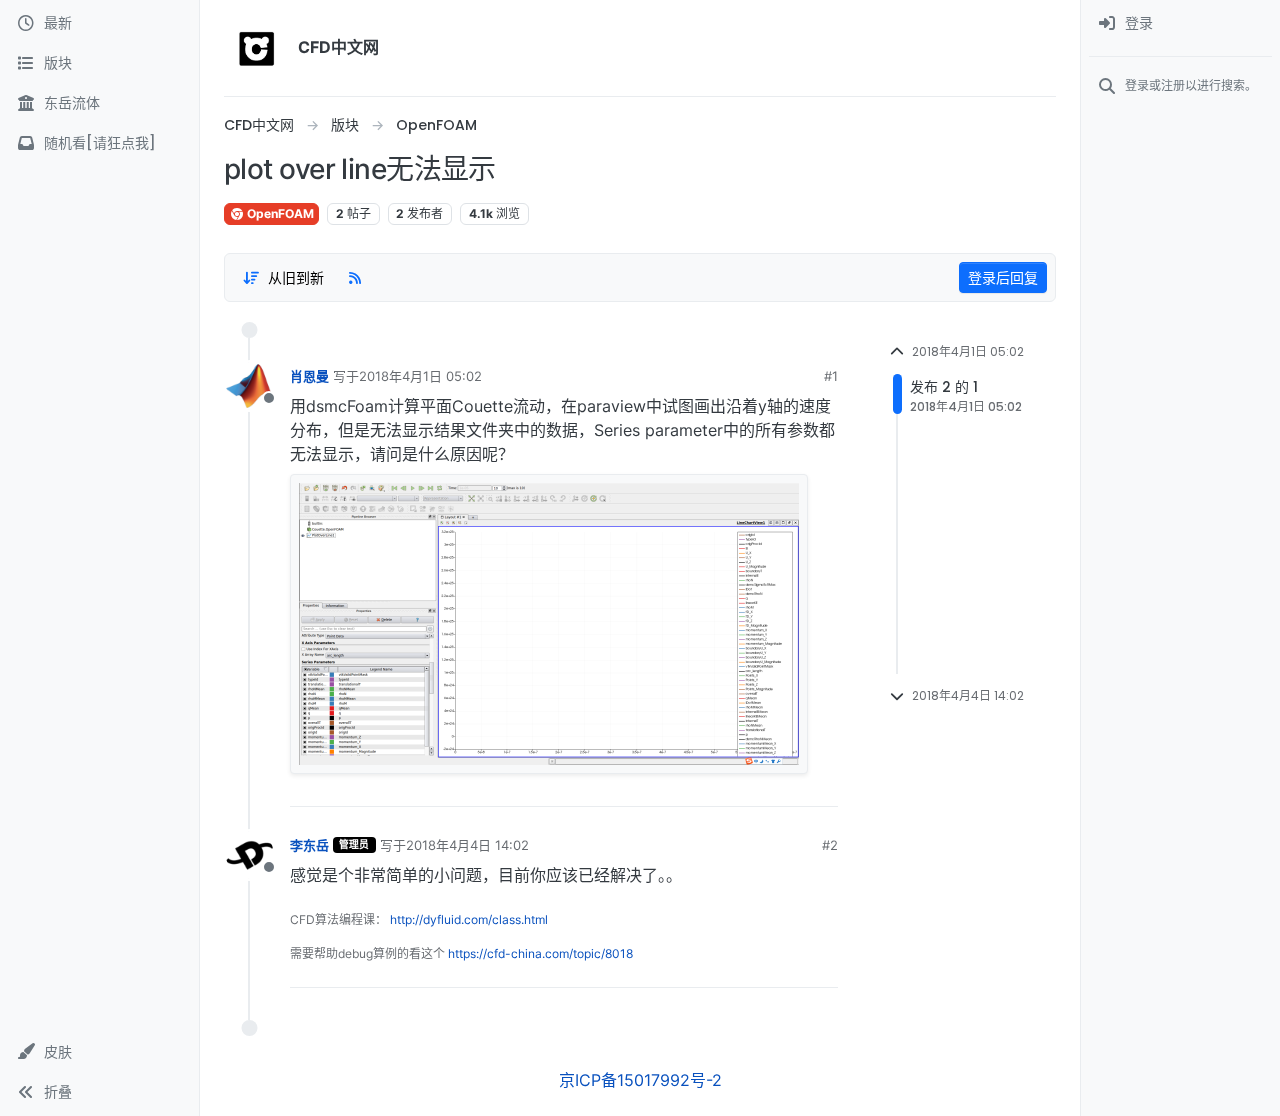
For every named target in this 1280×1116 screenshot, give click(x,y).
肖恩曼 (309, 376)
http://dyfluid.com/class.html (469, 919)
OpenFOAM (279, 213)
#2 (830, 845)
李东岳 (309, 845)
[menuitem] (1180, 24)
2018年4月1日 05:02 (420, 376)
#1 (831, 376)
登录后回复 (1003, 277)
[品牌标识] (257, 48)
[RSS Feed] (355, 277)
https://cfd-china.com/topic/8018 (540, 953)
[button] (99, 1052)
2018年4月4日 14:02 (467, 845)
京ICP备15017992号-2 (640, 1080)
